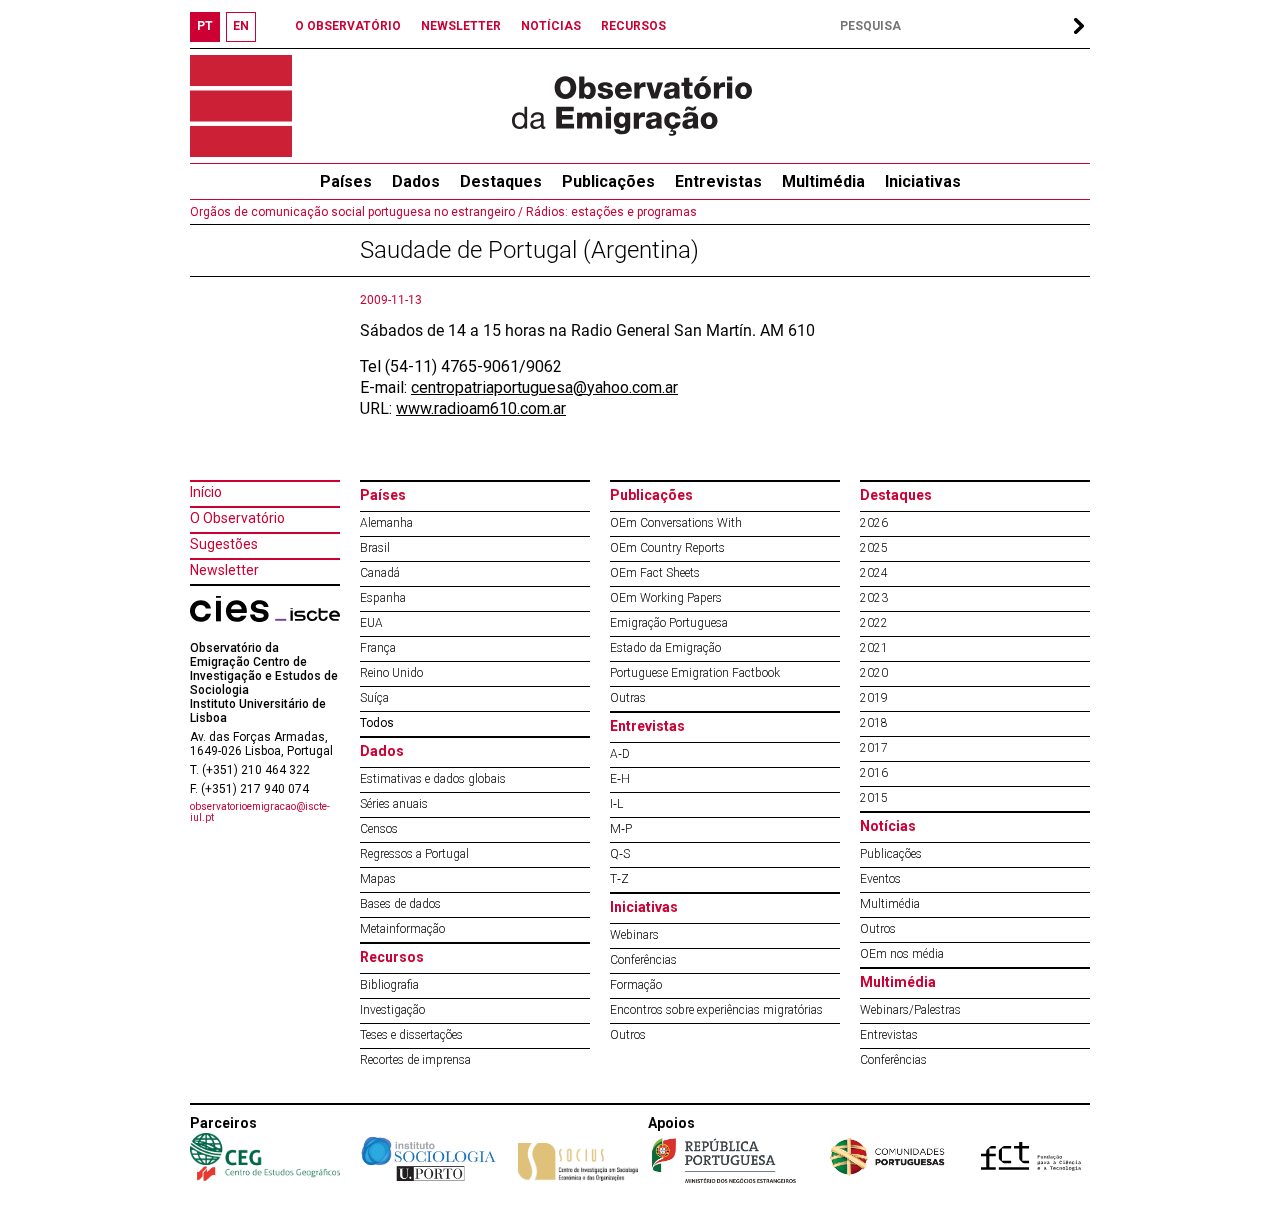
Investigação (392, 1010)
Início (206, 492)
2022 (874, 623)
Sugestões (224, 544)
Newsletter (224, 570)
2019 (874, 698)
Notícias (888, 826)
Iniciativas (923, 181)
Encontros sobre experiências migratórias (716, 1010)
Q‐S (620, 854)
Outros (628, 1035)
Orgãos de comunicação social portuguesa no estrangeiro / (356, 212)
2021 (874, 648)
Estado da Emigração (665, 648)
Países (383, 495)
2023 (874, 598)
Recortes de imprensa (415, 1060)
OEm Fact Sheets (655, 573)
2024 (874, 573)
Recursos (392, 957)
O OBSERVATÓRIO (348, 26)
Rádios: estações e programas (610, 212)
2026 (874, 523)
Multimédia (823, 181)
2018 (874, 723)
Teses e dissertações (411, 1035)
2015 (874, 798)
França (378, 648)
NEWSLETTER (461, 26)
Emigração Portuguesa (669, 623)
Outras (628, 698)
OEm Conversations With (676, 523)
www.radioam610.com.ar (481, 408)
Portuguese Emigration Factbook (695, 673)
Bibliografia (389, 985)
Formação (636, 985)
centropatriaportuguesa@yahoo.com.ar (544, 387)
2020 (874, 673)
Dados (416, 181)
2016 (874, 773)
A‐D (620, 754)
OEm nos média (902, 954)
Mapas (378, 879)
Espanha (383, 598)
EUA (371, 623)
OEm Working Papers (666, 598)
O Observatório (237, 518)
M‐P (621, 829)
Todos (377, 723)
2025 (874, 548)
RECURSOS (633, 26)
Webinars (634, 935)
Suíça (374, 698)
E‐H (620, 779)
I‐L (616, 804)
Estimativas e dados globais (433, 779)
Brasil (375, 548)
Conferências (643, 960)
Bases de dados (400, 904)
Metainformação (402, 929)
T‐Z (619, 879)
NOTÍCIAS (551, 26)
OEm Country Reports (667, 548)
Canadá (380, 573)
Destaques (501, 181)
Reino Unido (391, 673)
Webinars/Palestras (910, 1010)
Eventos (880, 879)
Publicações (608, 181)
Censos (379, 829)
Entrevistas (718, 181)
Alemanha (386, 523)
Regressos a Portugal (414, 854)
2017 (874, 748)
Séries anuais (394, 804)
